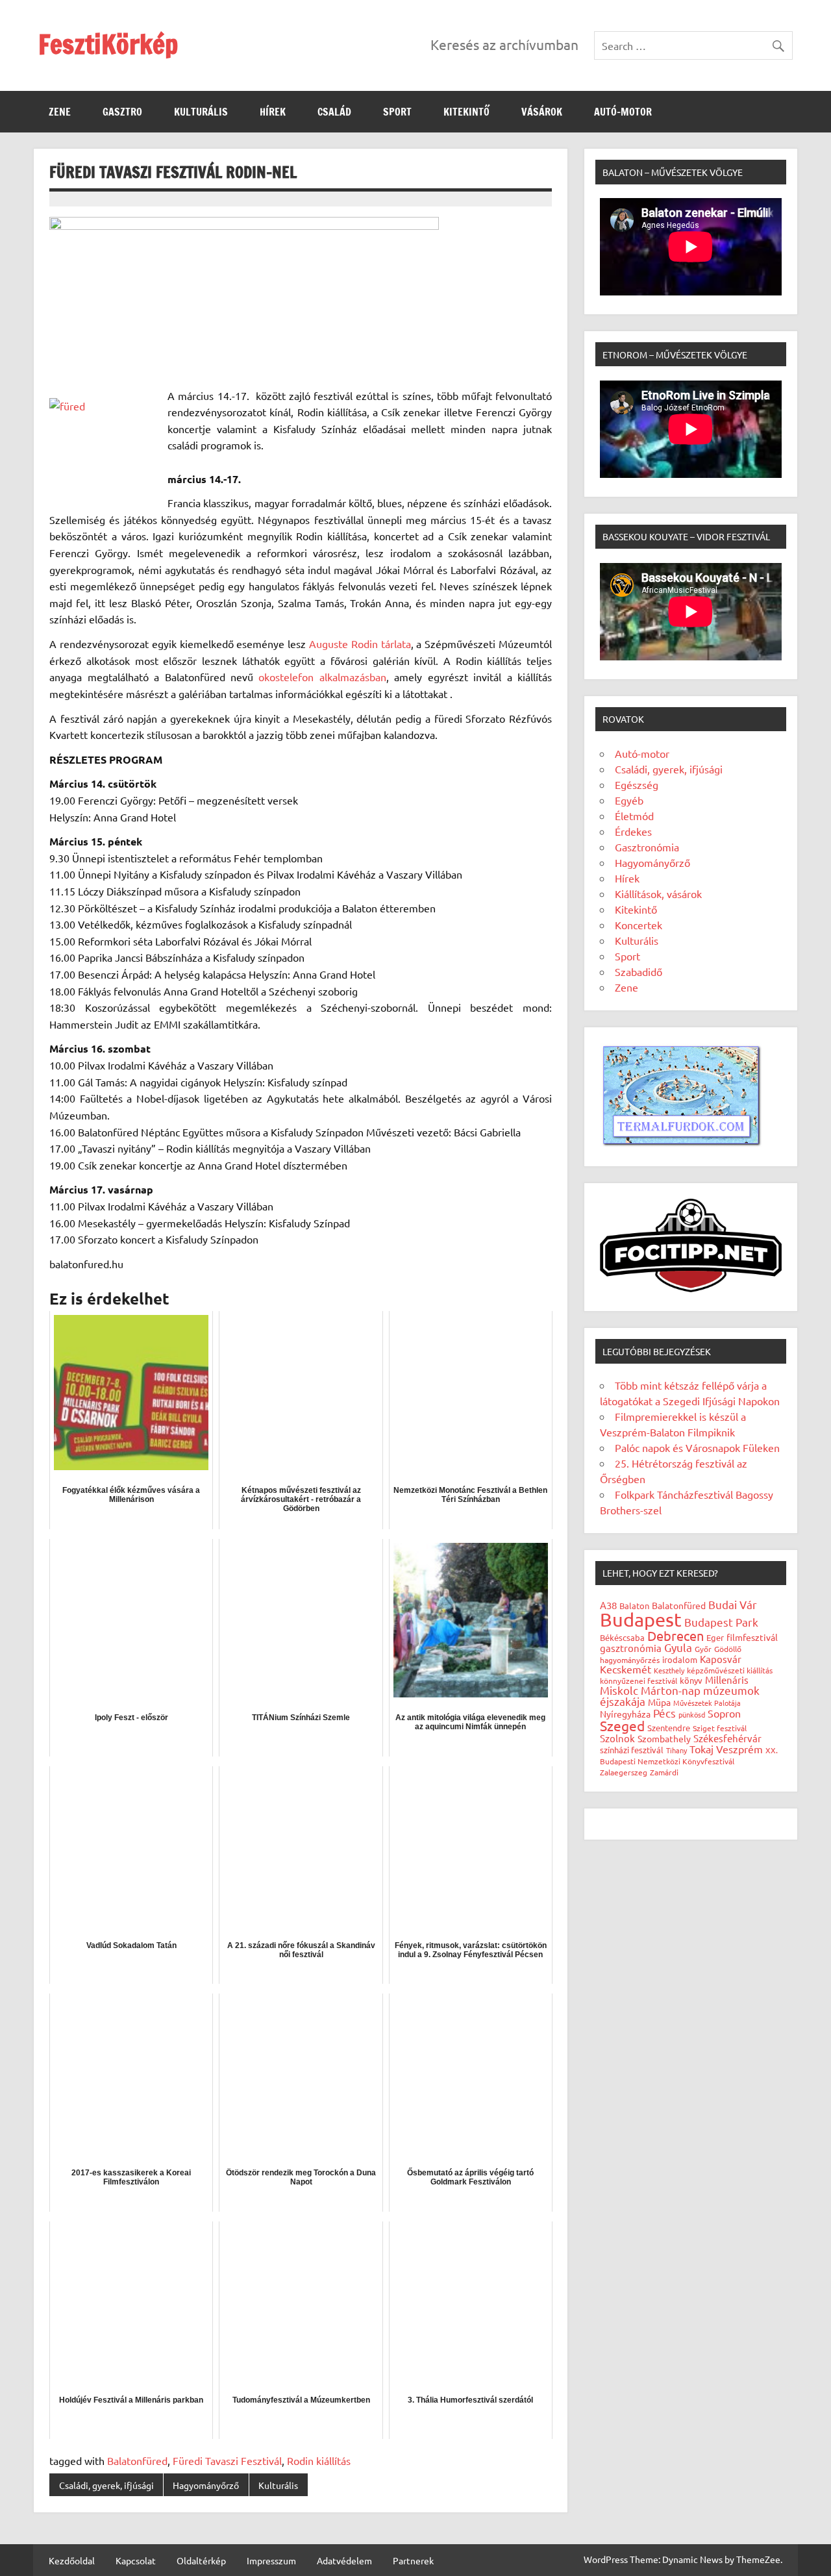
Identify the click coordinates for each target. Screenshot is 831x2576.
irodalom (680, 1659)
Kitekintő (466, 112)
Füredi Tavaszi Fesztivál (227, 2460)
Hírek (273, 112)
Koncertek (639, 925)
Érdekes (633, 831)
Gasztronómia (647, 847)
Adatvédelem (344, 2560)
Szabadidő (639, 971)
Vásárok (542, 112)
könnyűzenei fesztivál (639, 1681)
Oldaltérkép (201, 2560)
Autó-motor (623, 112)
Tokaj (701, 1749)
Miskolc (619, 1690)
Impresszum (271, 2560)
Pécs (664, 1713)
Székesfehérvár (727, 1738)
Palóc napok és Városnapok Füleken (697, 1447)
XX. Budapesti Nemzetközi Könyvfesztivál (689, 1756)
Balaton (634, 1606)
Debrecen (676, 1635)
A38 (608, 1605)
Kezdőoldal (72, 2560)
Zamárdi (664, 1772)
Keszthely (669, 1670)
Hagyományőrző (206, 2485)
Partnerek (413, 2560)
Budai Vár (733, 1604)
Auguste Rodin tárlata (360, 644)
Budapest (641, 1619)
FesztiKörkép (108, 44)
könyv (691, 1680)
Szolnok (617, 1738)
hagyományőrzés (630, 1660)
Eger (715, 1637)
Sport (397, 112)
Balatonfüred (137, 2460)
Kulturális (201, 112)
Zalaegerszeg (624, 1772)
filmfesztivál (752, 1637)
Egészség (637, 784)
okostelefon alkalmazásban (322, 677)
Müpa (659, 1702)
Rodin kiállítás (319, 2460)
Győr (703, 1649)
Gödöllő (728, 1649)
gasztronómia (631, 1648)
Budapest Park (721, 1622)
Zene (60, 112)
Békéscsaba (622, 1637)
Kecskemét (626, 1669)
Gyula (678, 1647)
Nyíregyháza (625, 1714)
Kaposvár (721, 1659)
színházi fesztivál (632, 1750)
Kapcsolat (136, 2560)
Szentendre (669, 1728)
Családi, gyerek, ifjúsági (106, 2485)
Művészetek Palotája (707, 1703)
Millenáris (727, 1680)
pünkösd (692, 1714)
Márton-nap (671, 1690)
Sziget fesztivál (720, 1728)
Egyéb (629, 800)
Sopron (724, 1713)
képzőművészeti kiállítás (730, 1670)
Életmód (634, 816)
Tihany (676, 1750)
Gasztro (122, 112)
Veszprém (739, 1749)
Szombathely (664, 1738)
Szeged (622, 1725)
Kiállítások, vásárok (658, 894)
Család (334, 112)
